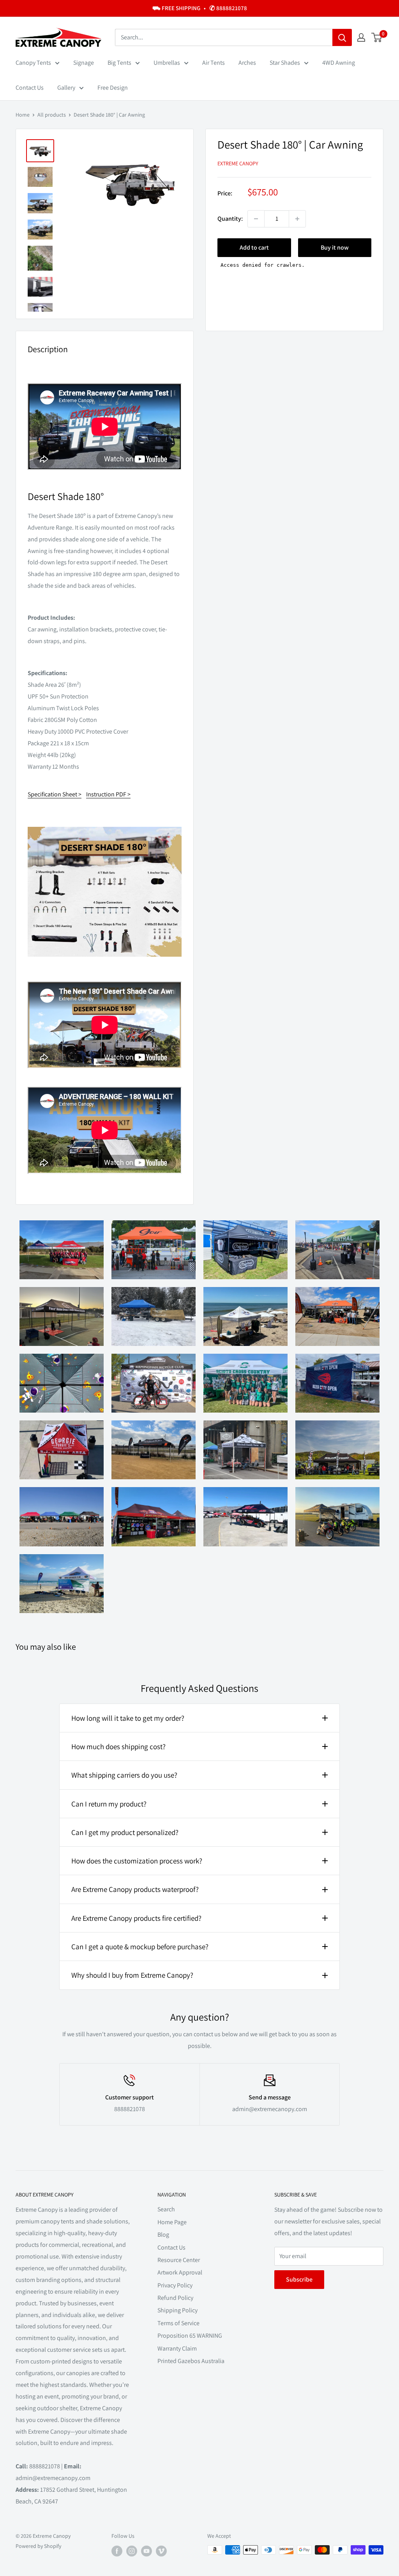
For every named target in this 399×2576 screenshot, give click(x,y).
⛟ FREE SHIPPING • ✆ (200, 8)
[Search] (342, 37)
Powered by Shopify (38, 2546)
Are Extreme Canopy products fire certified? (136, 1918)
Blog (163, 2235)
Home (23, 115)
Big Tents (119, 63)
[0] (377, 37)
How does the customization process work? (137, 1861)
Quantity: (230, 219)
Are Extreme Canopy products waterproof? (135, 1889)
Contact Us (30, 88)
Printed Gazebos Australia (191, 2361)
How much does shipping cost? (118, 1746)
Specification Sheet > (55, 794)
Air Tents (214, 63)
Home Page (172, 2222)
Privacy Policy (175, 2285)
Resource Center (179, 2260)
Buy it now (335, 247)
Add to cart (254, 247)
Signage (84, 63)
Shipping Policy (177, 2310)
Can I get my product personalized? (125, 1832)
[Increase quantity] (297, 219)
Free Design (113, 88)
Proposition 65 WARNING (190, 2336)
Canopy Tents (33, 63)
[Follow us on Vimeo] (161, 2551)
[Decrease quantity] (256, 219)
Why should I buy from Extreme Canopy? (132, 1975)
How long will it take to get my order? (128, 1718)
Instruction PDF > (108, 794)
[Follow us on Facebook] (117, 2551)
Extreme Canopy (238, 163)
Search (166, 2209)
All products (52, 115)
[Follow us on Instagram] (132, 2551)
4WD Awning (339, 63)
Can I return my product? (109, 1804)
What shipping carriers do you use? (124, 1775)
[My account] (361, 37)
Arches (247, 63)
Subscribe (299, 2279)
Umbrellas (167, 63)
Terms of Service (178, 2323)
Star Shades (285, 63)
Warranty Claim (177, 2348)
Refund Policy (175, 2298)
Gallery (66, 88)
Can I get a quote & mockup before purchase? (140, 1947)
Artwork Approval (180, 2272)
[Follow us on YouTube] (147, 2551)
